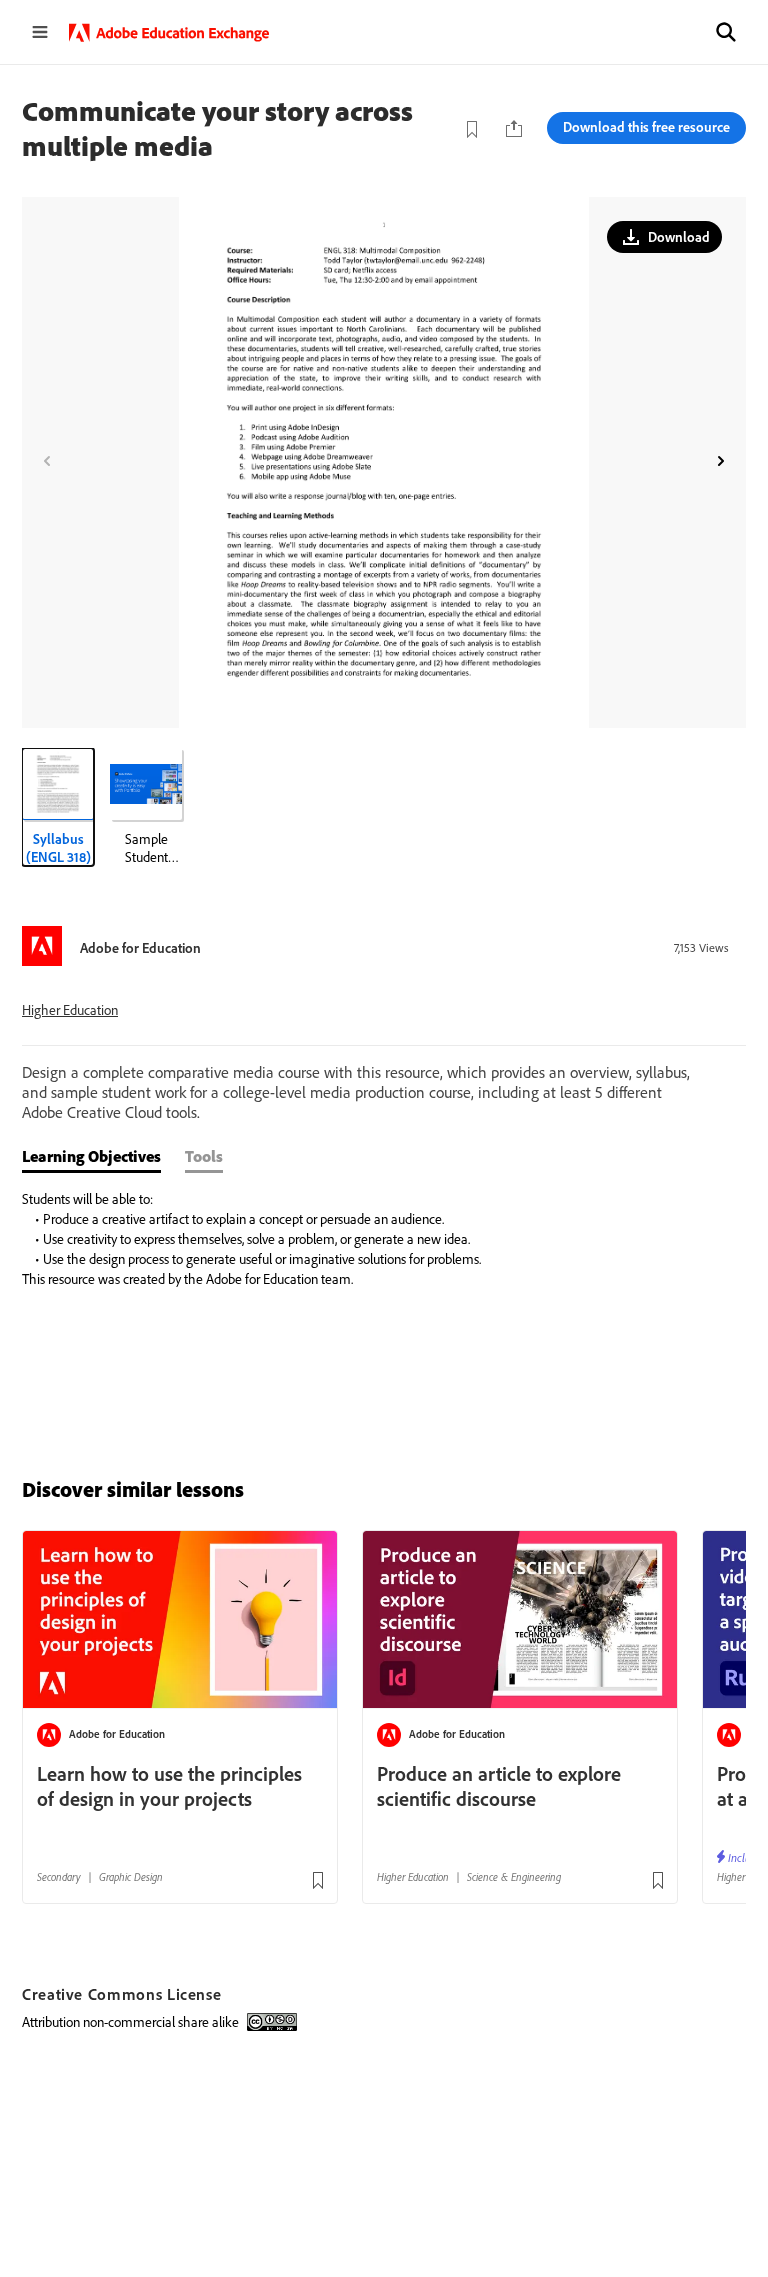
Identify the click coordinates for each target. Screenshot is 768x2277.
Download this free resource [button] (646, 127)
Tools (204, 1156)
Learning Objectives (91, 1156)
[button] (726, 32)
